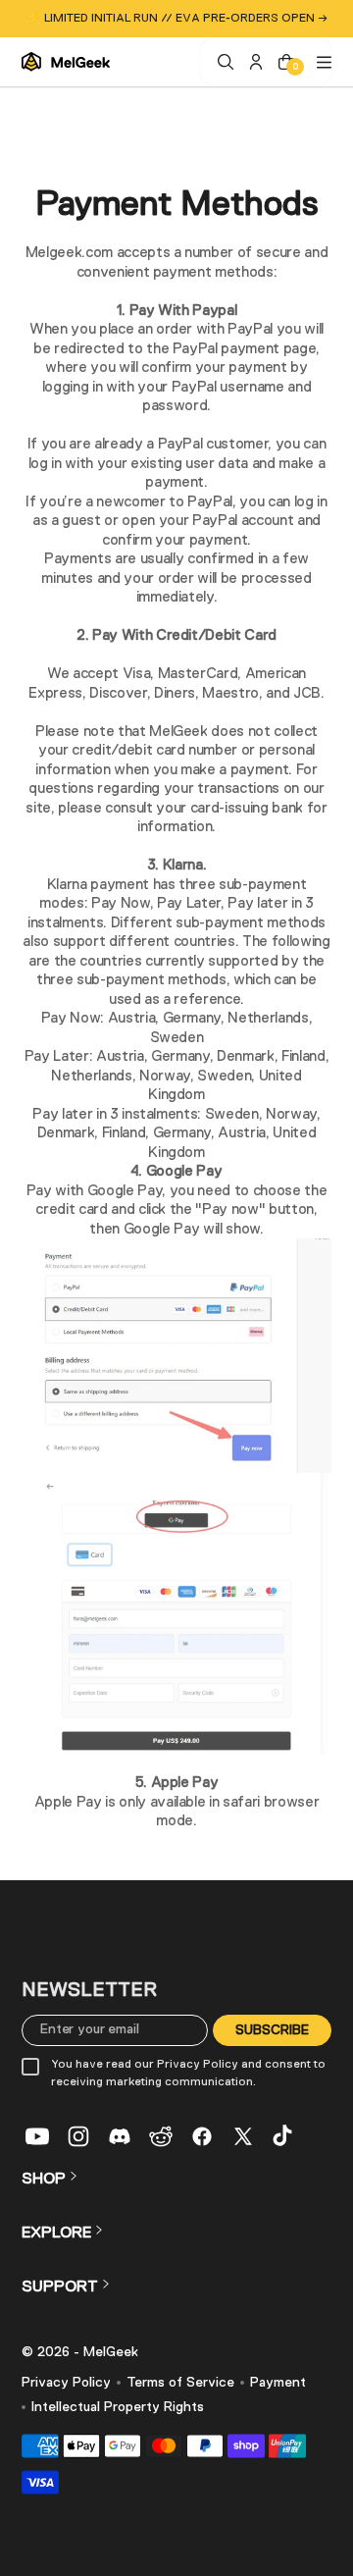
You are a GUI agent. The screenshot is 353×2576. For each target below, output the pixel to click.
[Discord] (120, 2136)
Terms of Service (180, 2383)
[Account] (253, 62)
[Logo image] (66, 62)
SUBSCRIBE (272, 2029)
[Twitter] (243, 2136)
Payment (278, 2383)
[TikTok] (284, 2136)
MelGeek (111, 2352)
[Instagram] (78, 2136)
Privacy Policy (66, 2383)
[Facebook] (202, 2136)
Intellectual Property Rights (118, 2407)
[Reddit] (161, 2136)
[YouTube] (37, 2136)
